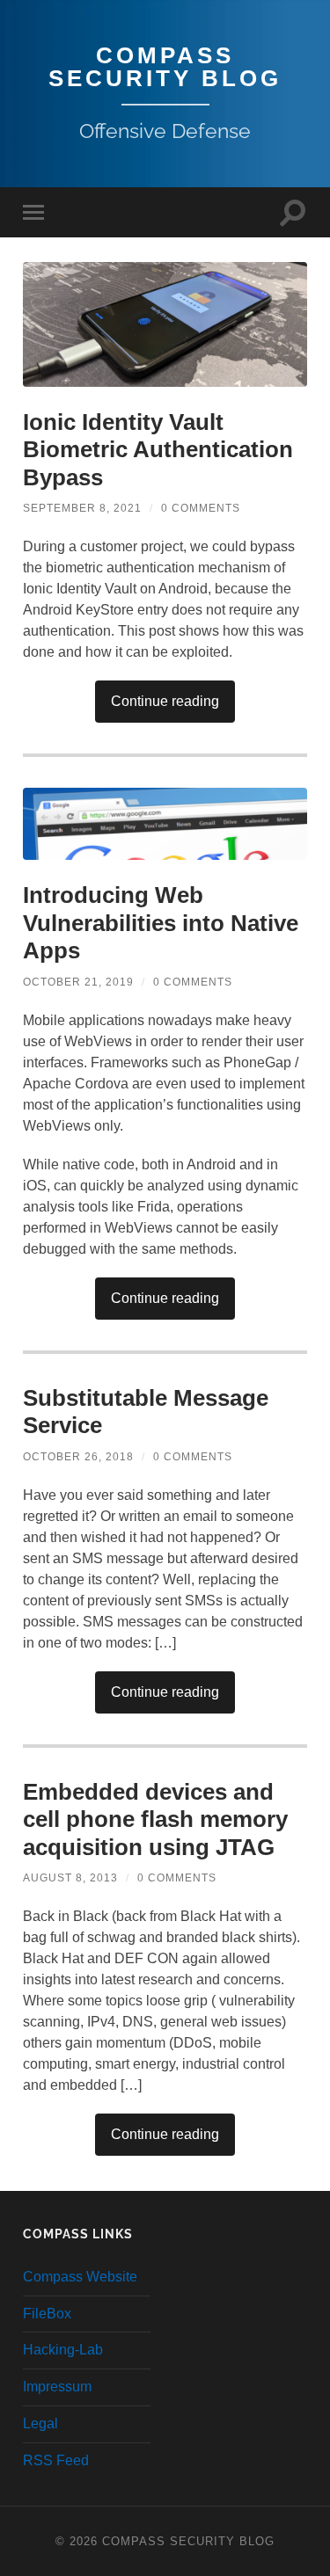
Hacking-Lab (63, 2350)
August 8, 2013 (70, 1878)
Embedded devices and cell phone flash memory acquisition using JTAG (155, 1819)
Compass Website (80, 2277)
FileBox (47, 2314)
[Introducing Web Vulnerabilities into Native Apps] (165, 824)
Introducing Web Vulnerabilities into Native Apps (161, 923)
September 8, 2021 (82, 508)
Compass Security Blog (165, 67)
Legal (40, 2423)
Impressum (57, 2387)
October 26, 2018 (78, 1457)
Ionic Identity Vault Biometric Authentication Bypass (158, 450)
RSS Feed (56, 2460)
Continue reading (165, 701)
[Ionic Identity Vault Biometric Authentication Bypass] (165, 324)
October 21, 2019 (78, 982)
